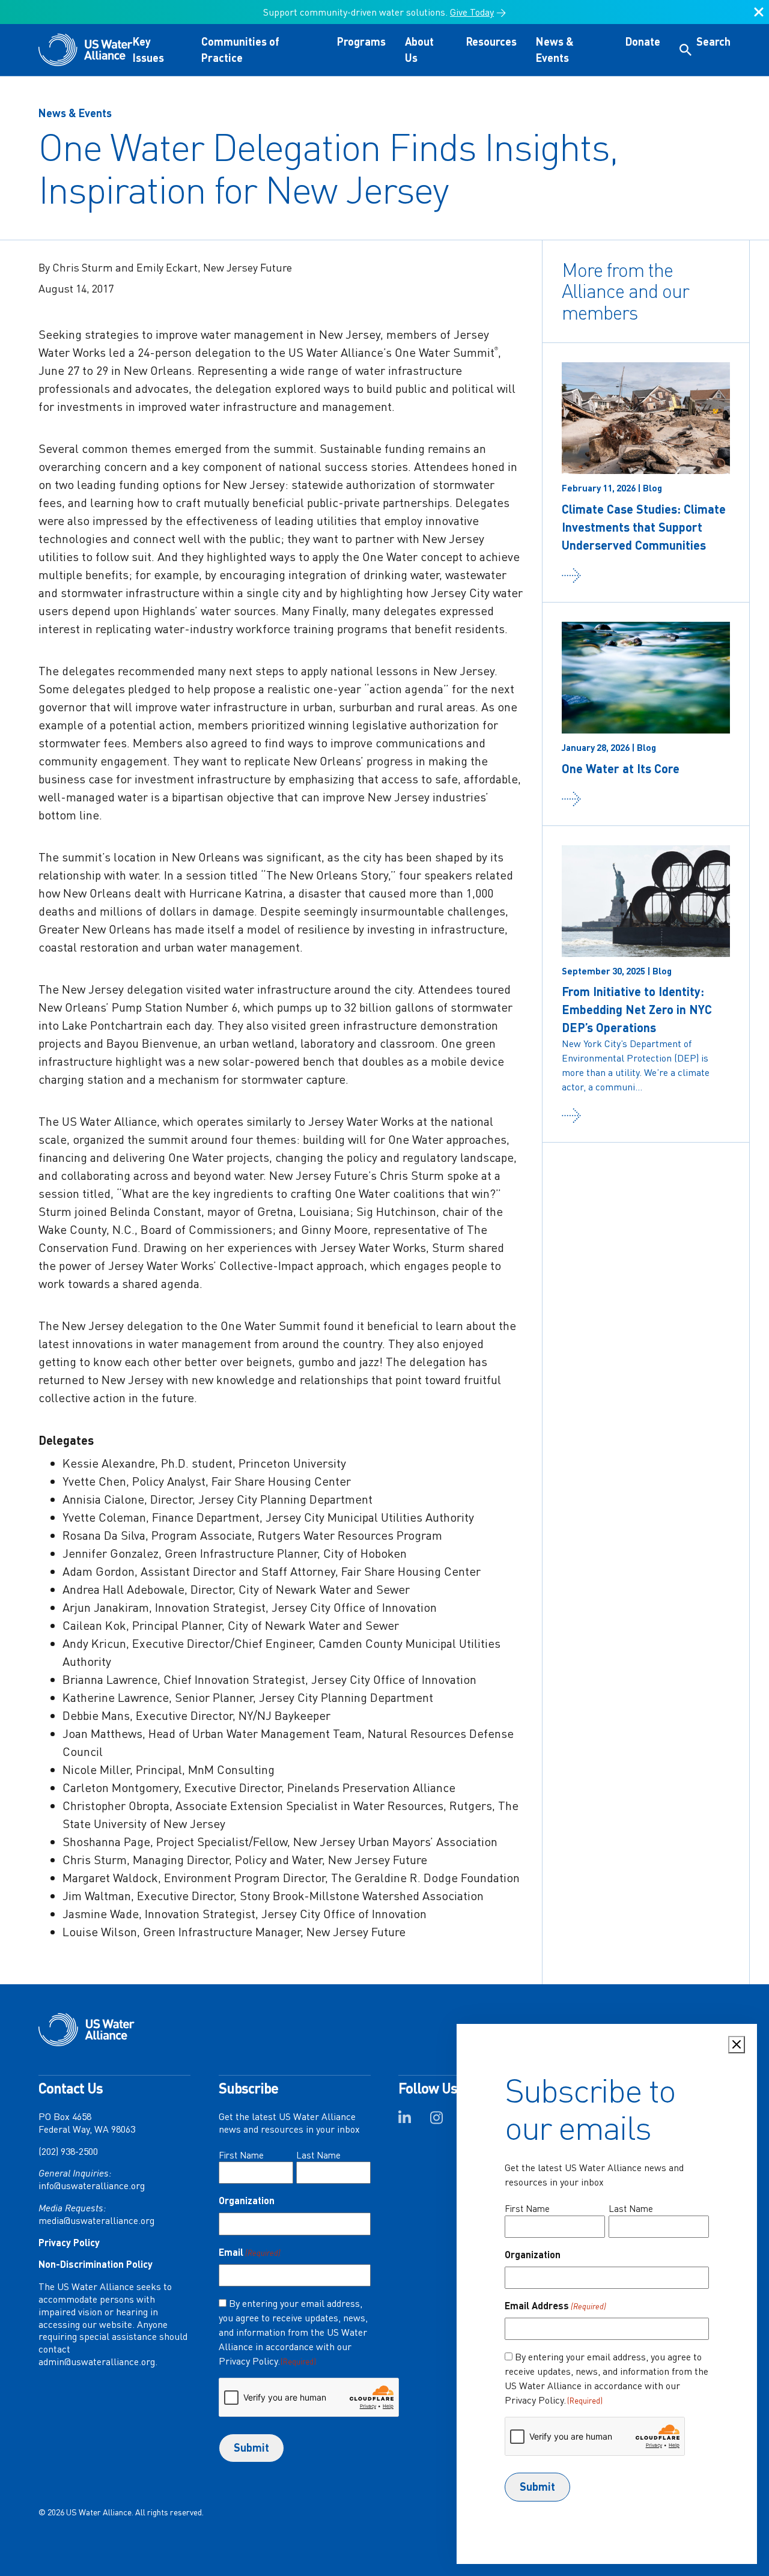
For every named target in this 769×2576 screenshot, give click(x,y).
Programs (361, 41)
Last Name (318, 2155)
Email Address (555, 2305)
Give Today (472, 12)
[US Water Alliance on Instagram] (436, 2121)
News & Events (75, 113)
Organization (247, 2200)
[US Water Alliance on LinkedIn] (405, 2121)
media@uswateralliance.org (96, 2220)
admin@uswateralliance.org (97, 2362)
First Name (241, 2155)
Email (250, 2252)
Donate (643, 41)
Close (759, 17)
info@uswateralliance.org (92, 2186)
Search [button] (713, 41)
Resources (491, 41)
